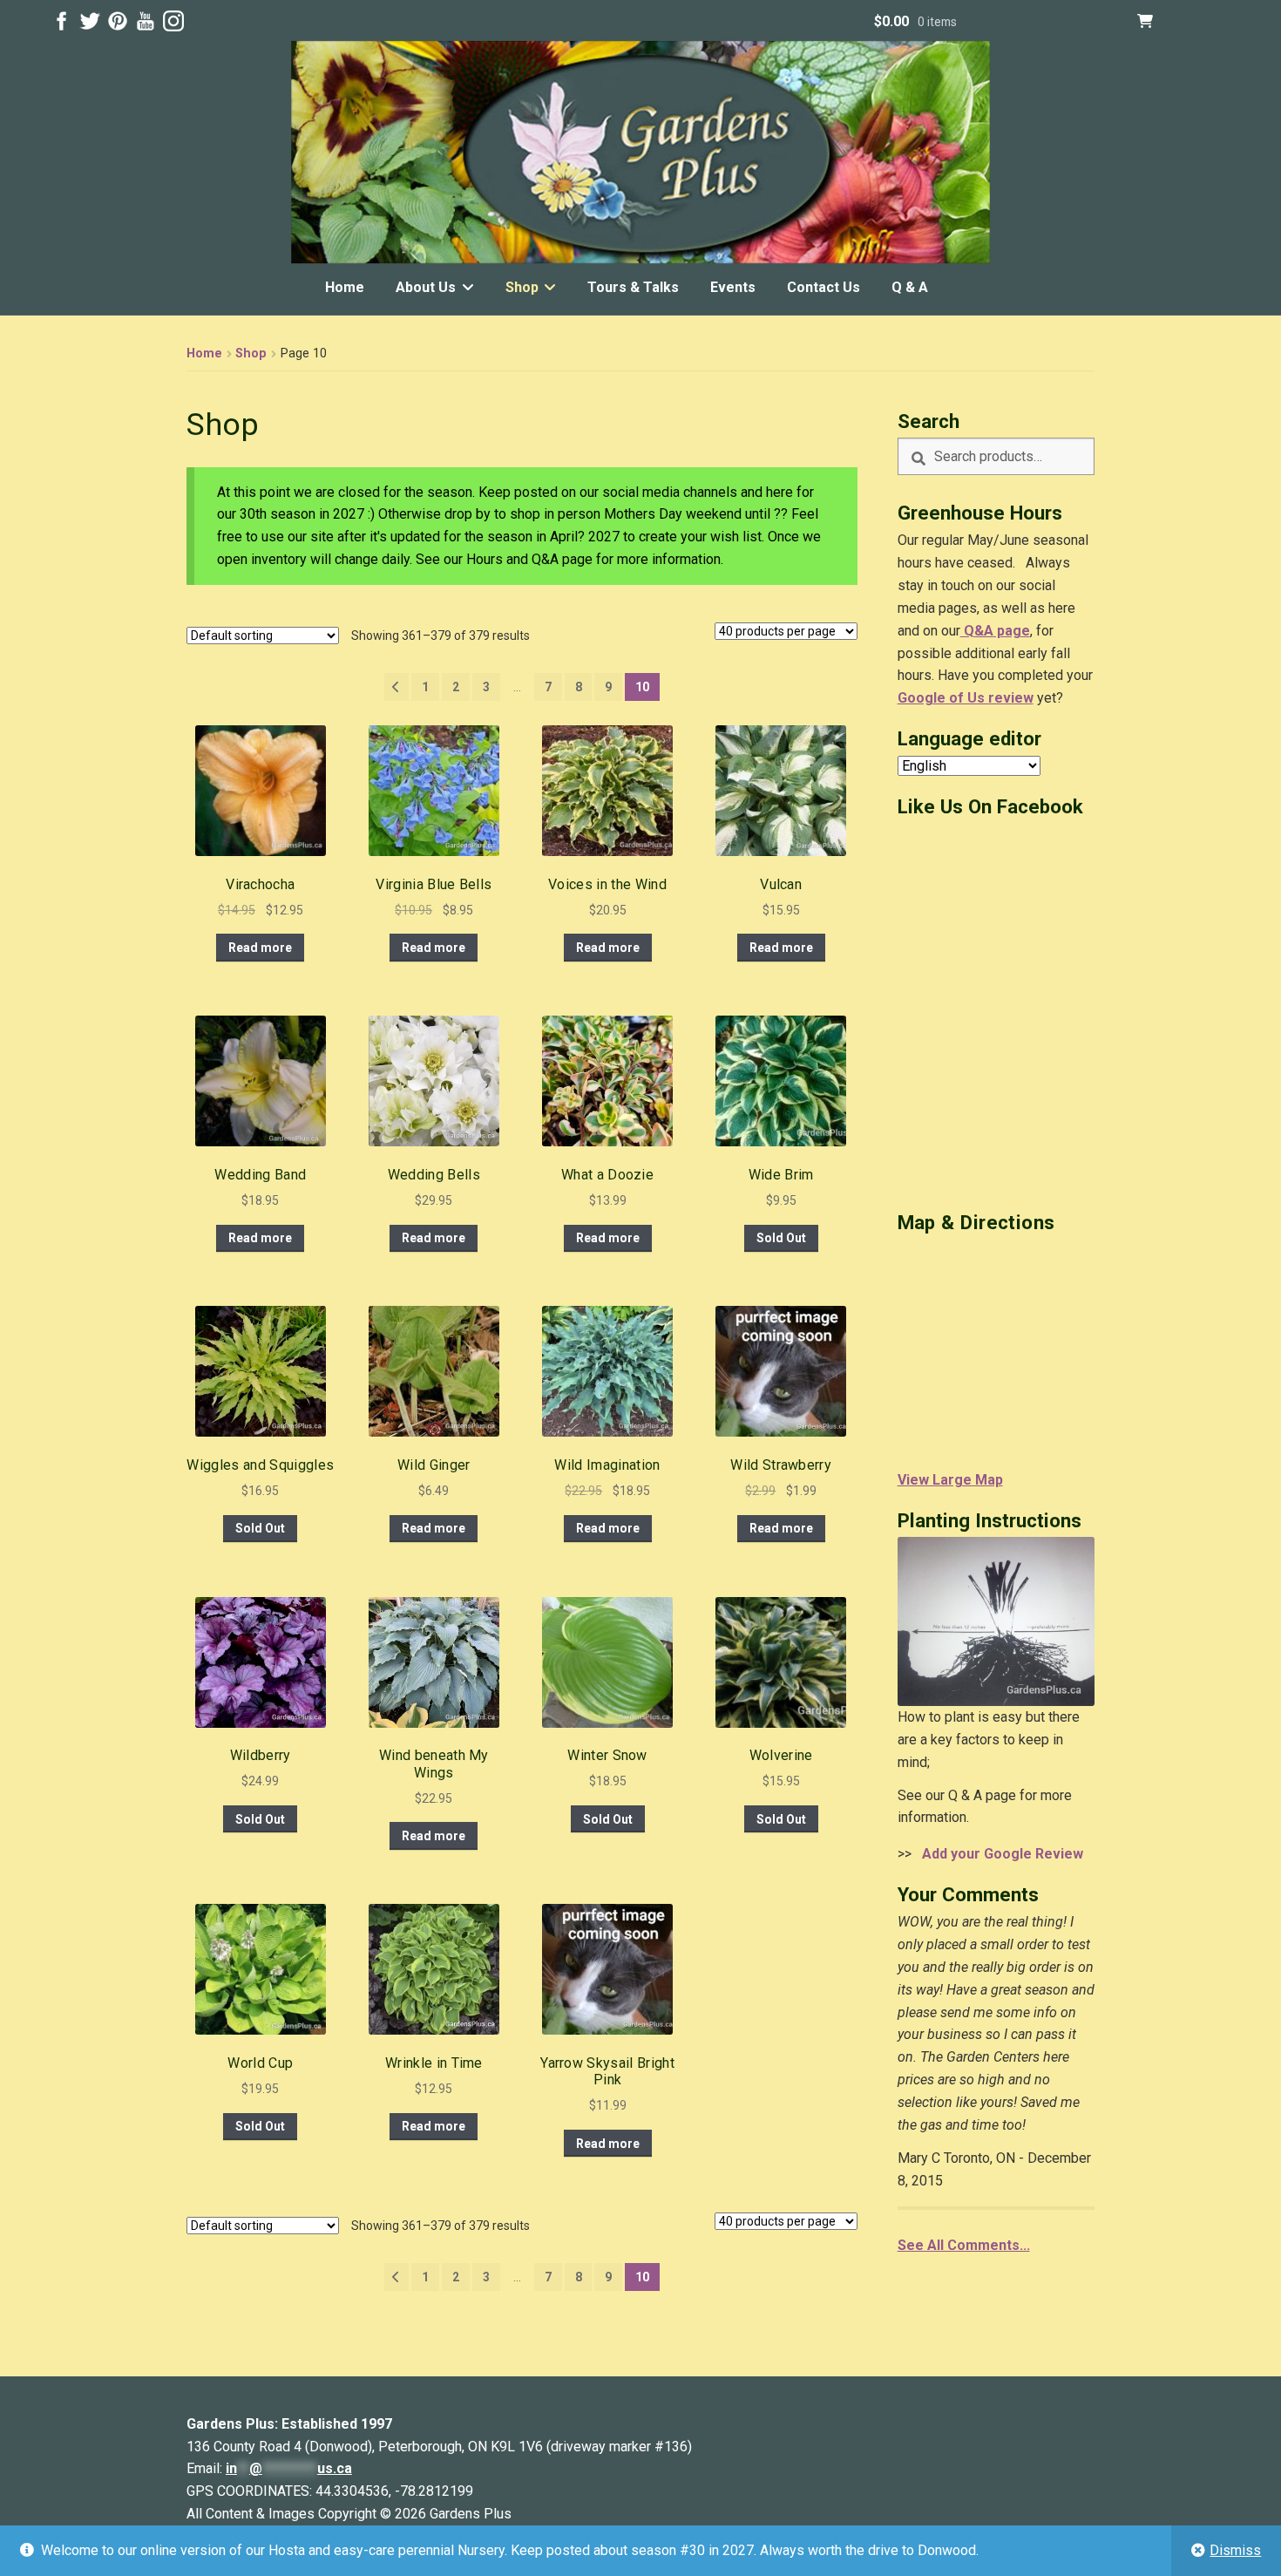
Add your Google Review (999, 1854)
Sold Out (781, 1238)
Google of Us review (966, 698)
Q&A (977, 631)
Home (345, 287)
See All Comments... (964, 2245)
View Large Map (950, 1480)
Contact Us (823, 287)
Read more (260, 948)
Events (733, 287)
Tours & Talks (633, 287)
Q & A (910, 287)
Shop (522, 287)
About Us (426, 287)
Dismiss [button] (1235, 2550)
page (1012, 631)
